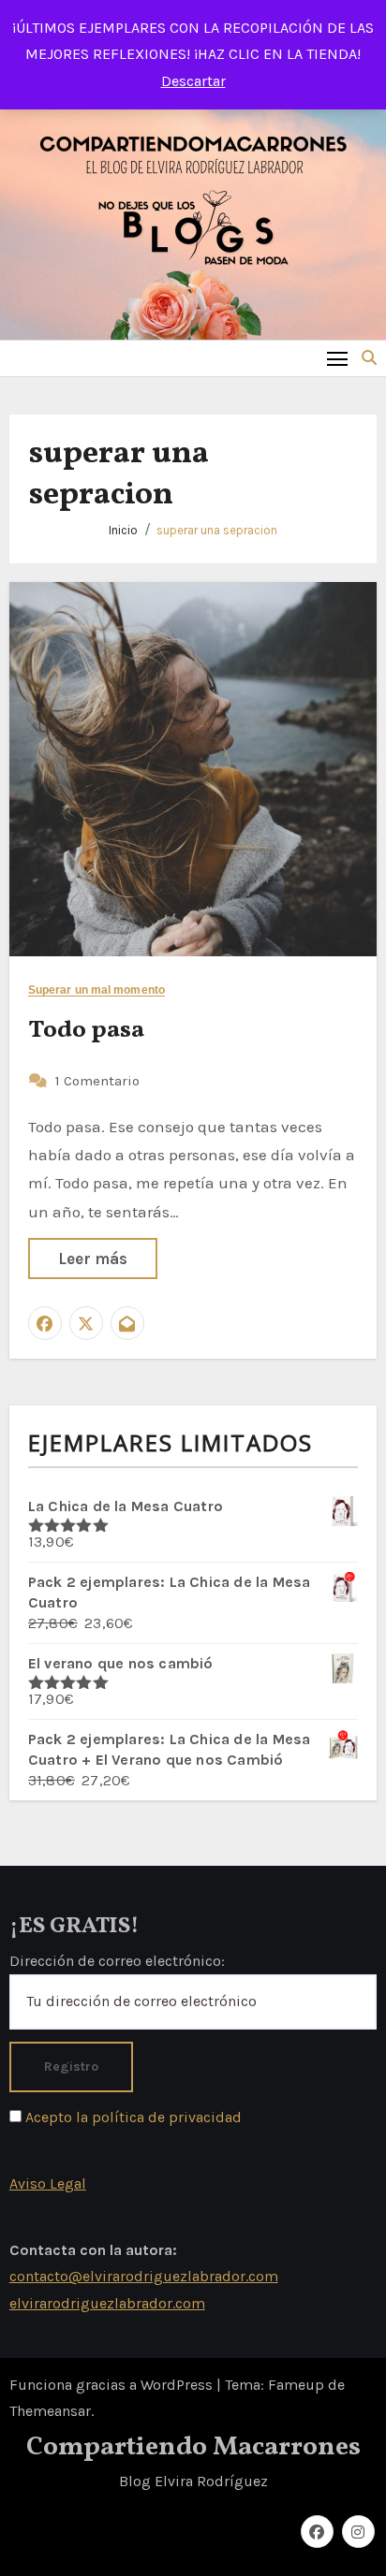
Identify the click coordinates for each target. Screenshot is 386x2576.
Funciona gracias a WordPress (113, 2385)
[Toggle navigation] (338, 358)
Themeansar (50, 2411)
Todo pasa (86, 1030)
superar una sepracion (217, 530)
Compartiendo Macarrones (193, 2447)
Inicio (123, 530)
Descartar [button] (193, 81)
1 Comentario (97, 1081)
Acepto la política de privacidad (132, 2116)
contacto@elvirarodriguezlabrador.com (144, 2277)
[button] (369, 358)
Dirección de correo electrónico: (117, 1960)
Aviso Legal (48, 2183)
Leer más (93, 1259)
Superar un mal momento (96, 990)
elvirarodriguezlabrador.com (107, 2303)
